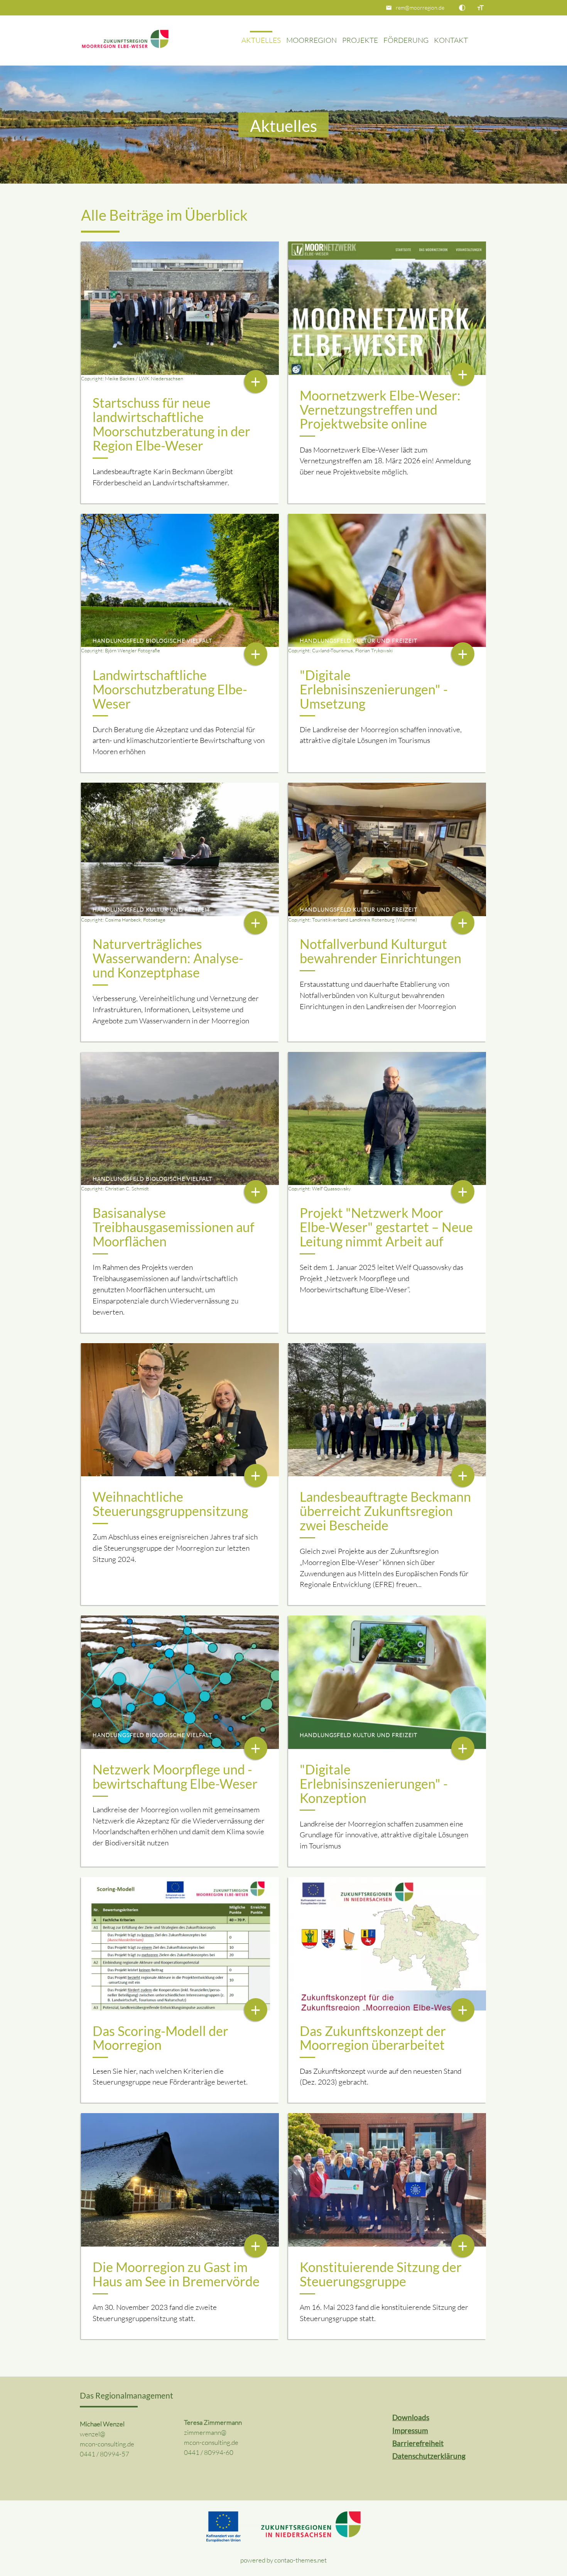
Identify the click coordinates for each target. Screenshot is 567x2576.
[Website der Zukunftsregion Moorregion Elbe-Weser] (125, 41)
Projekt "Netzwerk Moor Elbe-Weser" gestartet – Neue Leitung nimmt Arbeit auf (386, 1227)
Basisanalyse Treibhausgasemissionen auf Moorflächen (173, 1227)
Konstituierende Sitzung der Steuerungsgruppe (381, 2274)
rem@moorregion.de (420, 8)
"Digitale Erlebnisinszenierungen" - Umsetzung (374, 689)
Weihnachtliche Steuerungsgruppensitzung (170, 1504)
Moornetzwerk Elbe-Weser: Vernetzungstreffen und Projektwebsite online (380, 410)
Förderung (406, 40)
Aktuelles (261, 40)
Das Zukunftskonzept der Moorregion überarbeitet (373, 2038)
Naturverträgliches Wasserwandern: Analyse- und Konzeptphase (168, 958)
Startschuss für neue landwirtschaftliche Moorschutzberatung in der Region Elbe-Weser (171, 424)
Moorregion (311, 40)
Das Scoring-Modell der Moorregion (160, 2038)
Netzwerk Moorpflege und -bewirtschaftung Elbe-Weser (175, 1777)
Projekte (360, 40)
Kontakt (451, 40)
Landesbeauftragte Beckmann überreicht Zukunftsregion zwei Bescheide (385, 1511)
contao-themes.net (300, 2560)
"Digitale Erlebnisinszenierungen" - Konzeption (374, 1784)
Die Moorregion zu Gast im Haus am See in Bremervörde (176, 2274)
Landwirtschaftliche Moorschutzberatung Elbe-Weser (170, 689)
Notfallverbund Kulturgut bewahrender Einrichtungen (381, 951)
